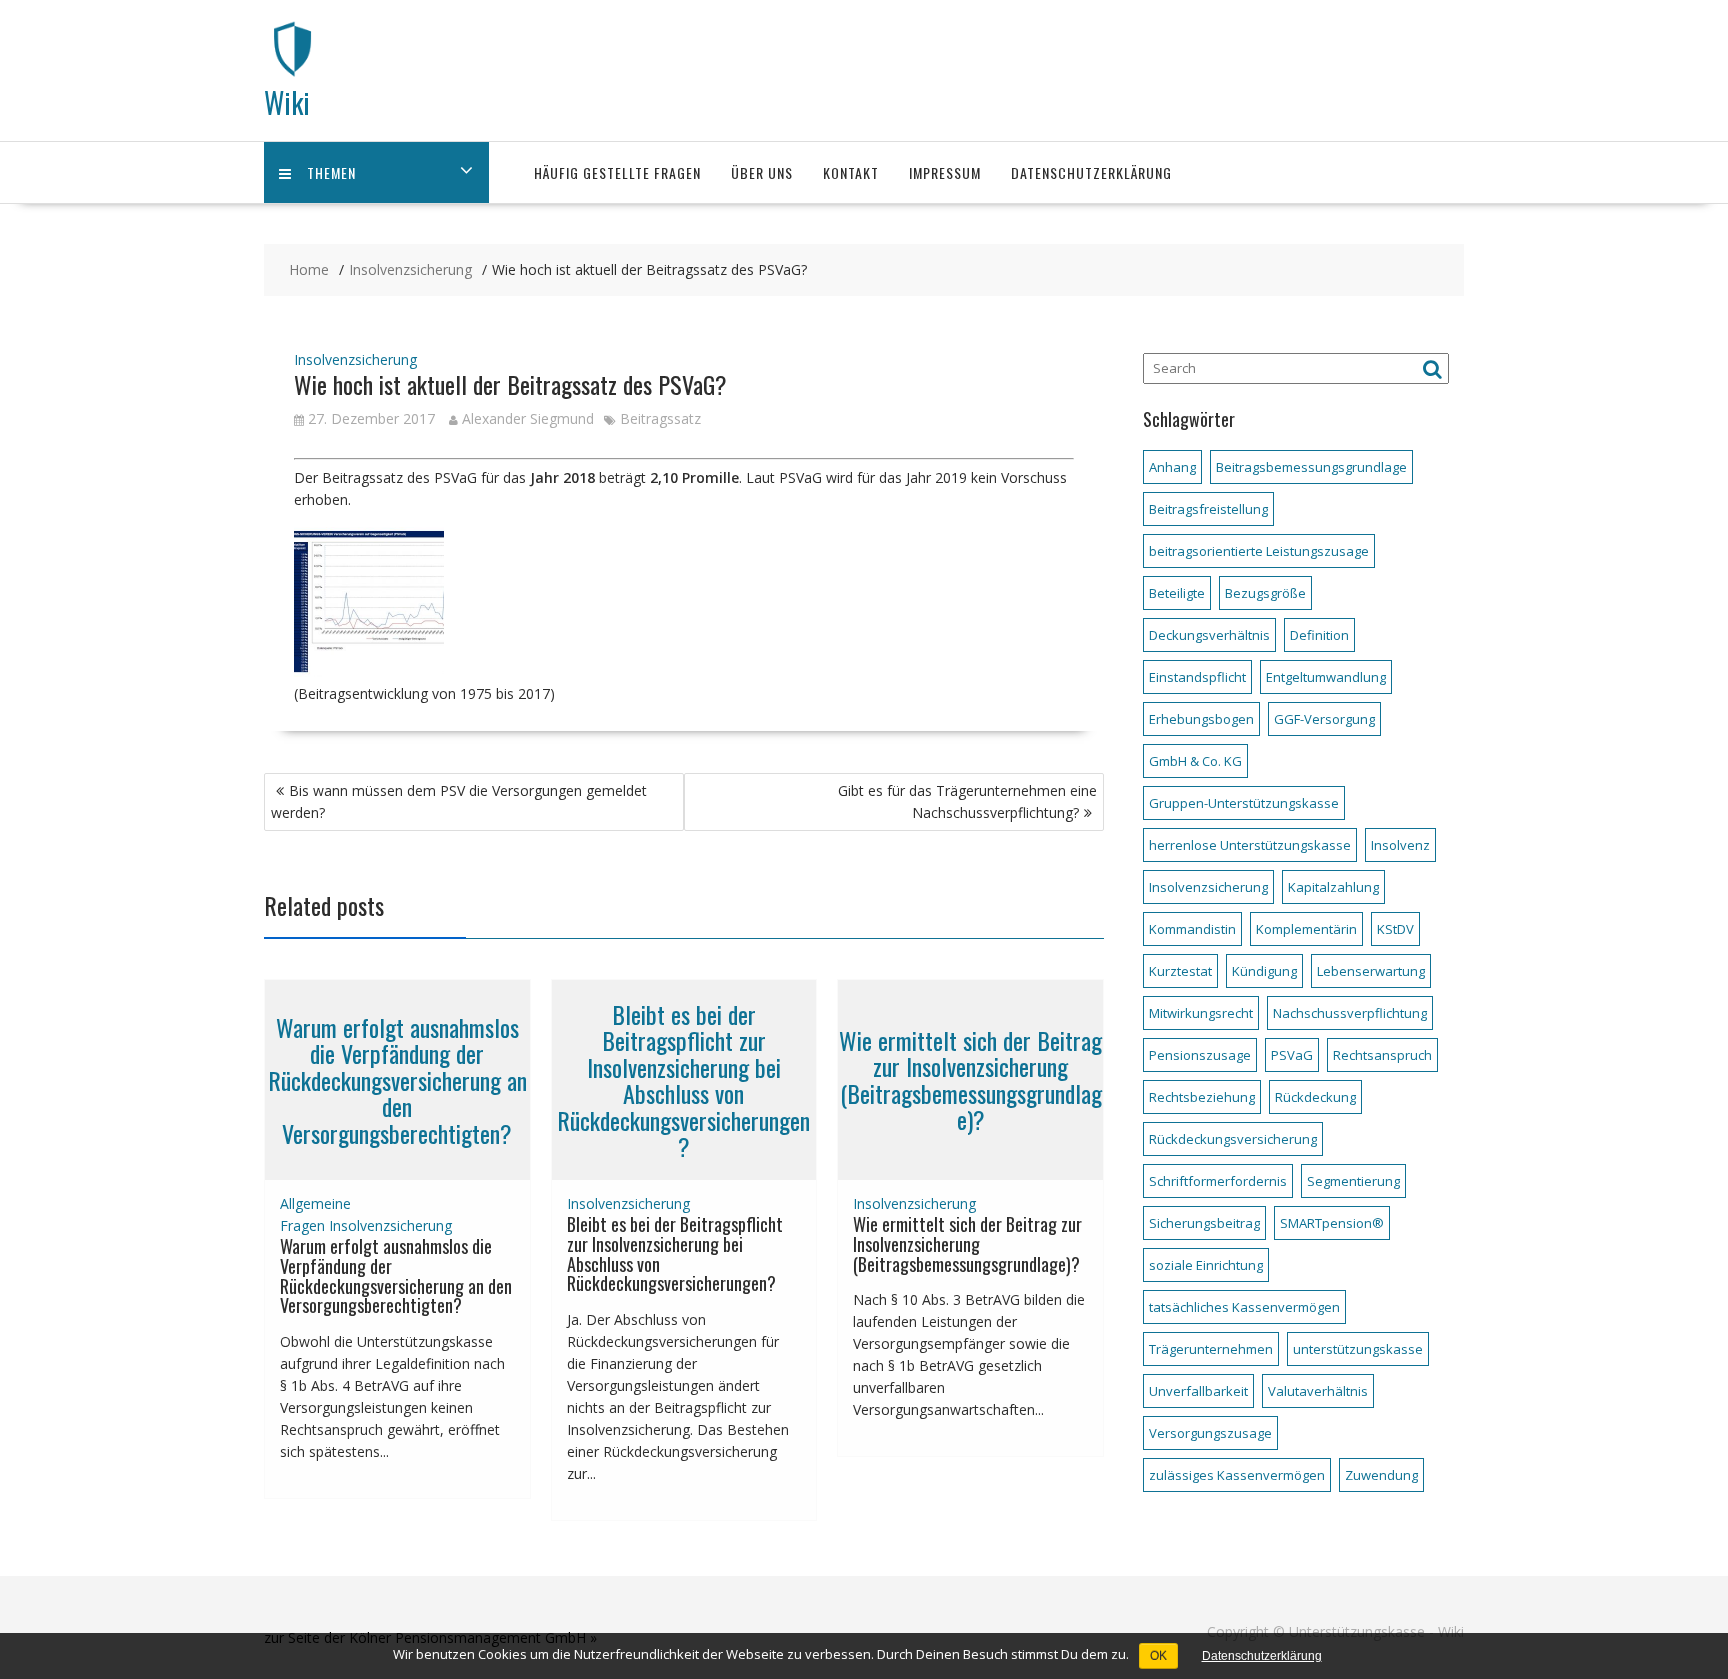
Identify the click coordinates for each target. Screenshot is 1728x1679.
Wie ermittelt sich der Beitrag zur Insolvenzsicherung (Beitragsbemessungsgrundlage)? (970, 1079)
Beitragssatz (660, 418)
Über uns (762, 172)
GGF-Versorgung (1324, 719)
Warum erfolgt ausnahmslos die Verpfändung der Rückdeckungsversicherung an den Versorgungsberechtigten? (397, 1080)
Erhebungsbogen (1201, 719)
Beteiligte (1177, 593)
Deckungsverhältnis (1209, 635)
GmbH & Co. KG (1195, 761)
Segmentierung (1353, 1181)
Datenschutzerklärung (1091, 172)
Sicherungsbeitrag (1204, 1223)
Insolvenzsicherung (355, 359)
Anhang (1172, 467)
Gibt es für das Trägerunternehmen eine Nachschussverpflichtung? (967, 801)
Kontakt (851, 172)
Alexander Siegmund (528, 418)
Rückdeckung (1315, 1097)
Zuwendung (1381, 1475)
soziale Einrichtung (1206, 1265)
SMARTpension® (1332, 1223)
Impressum (945, 172)
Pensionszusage (1200, 1055)
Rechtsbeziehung (1202, 1097)
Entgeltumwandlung (1326, 677)
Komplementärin (1306, 929)
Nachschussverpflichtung (1350, 1013)
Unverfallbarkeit (1198, 1391)
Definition (1319, 635)
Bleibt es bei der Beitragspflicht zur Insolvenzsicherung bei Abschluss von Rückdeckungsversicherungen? (683, 1080)
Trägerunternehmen (1211, 1349)
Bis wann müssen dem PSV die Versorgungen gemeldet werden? (459, 801)
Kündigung (1264, 971)
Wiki (287, 102)
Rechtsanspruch (1382, 1055)
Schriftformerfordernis (1218, 1181)
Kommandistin (1192, 929)
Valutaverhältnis (1318, 1391)
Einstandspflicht (1197, 677)
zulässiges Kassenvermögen (1237, 1475)
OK (1158, 1656)
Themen (331, 172)
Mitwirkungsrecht (1201, 1013)
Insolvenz (1400, 845)
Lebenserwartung (1371, 971)
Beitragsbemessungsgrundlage (1311, 467)
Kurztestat (1180, 971)
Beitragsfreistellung (1208, 509)
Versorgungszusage (1210, 1433)
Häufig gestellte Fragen (617, 172)
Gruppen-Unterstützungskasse (1244, 803)
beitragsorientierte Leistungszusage (1259, 551)
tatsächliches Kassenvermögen (1244, 1307)
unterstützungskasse (1358, 1349)
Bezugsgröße (1265, 593)
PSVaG (1292, 1055)
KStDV (1395, 929)
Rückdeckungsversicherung (1233, 1139)
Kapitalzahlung (1333, 887)
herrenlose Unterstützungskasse (1250, 845)
